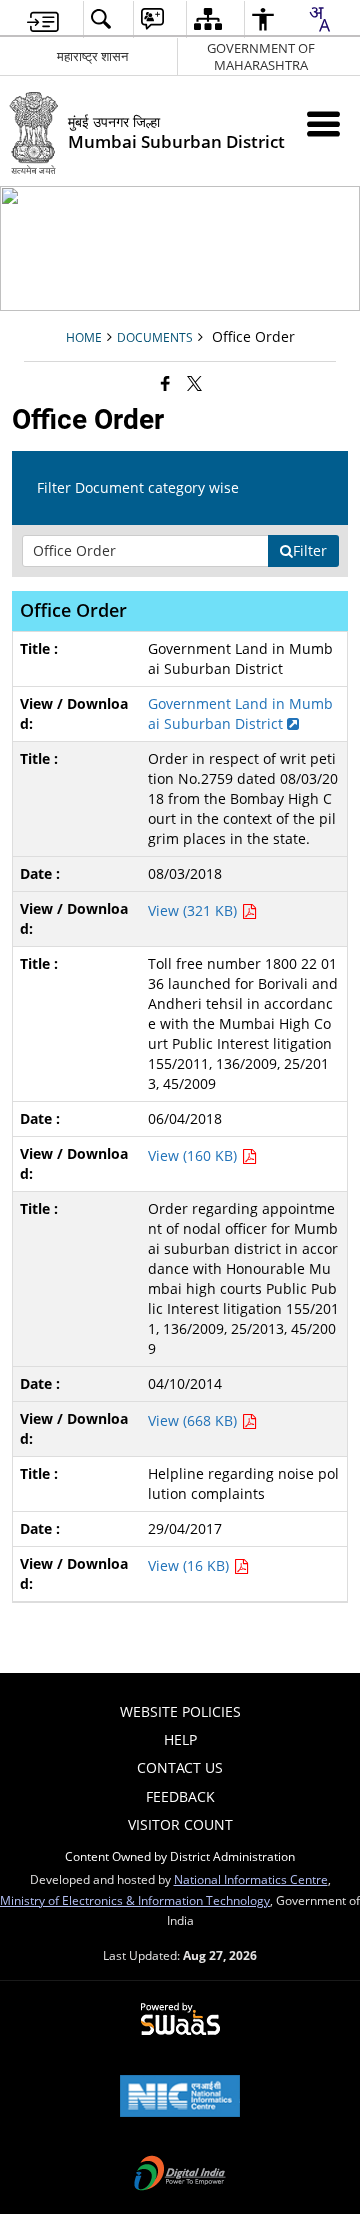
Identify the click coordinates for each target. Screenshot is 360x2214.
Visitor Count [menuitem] (180, 1824)
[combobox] (319, 19)
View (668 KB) (194, 1420)
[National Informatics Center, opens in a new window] (180, 2098)
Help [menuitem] (180, 1739)
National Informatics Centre (251, 1879)
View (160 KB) (194, 1155)
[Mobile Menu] (323, 123)
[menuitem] (43, 19)
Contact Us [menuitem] (180, 1767)
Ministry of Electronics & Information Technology (135, 1900)
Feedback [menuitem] (180, 1796)
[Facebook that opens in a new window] (165, 383)
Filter (310, 550)
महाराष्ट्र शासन (92, 56)
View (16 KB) (190, 1565)
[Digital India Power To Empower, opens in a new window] (180, 2175)
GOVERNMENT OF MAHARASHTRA (261, 56)
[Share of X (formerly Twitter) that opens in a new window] (194, 383)
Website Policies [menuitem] (180, 1711)
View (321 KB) (194, 910)
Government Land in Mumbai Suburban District (240, 713)
